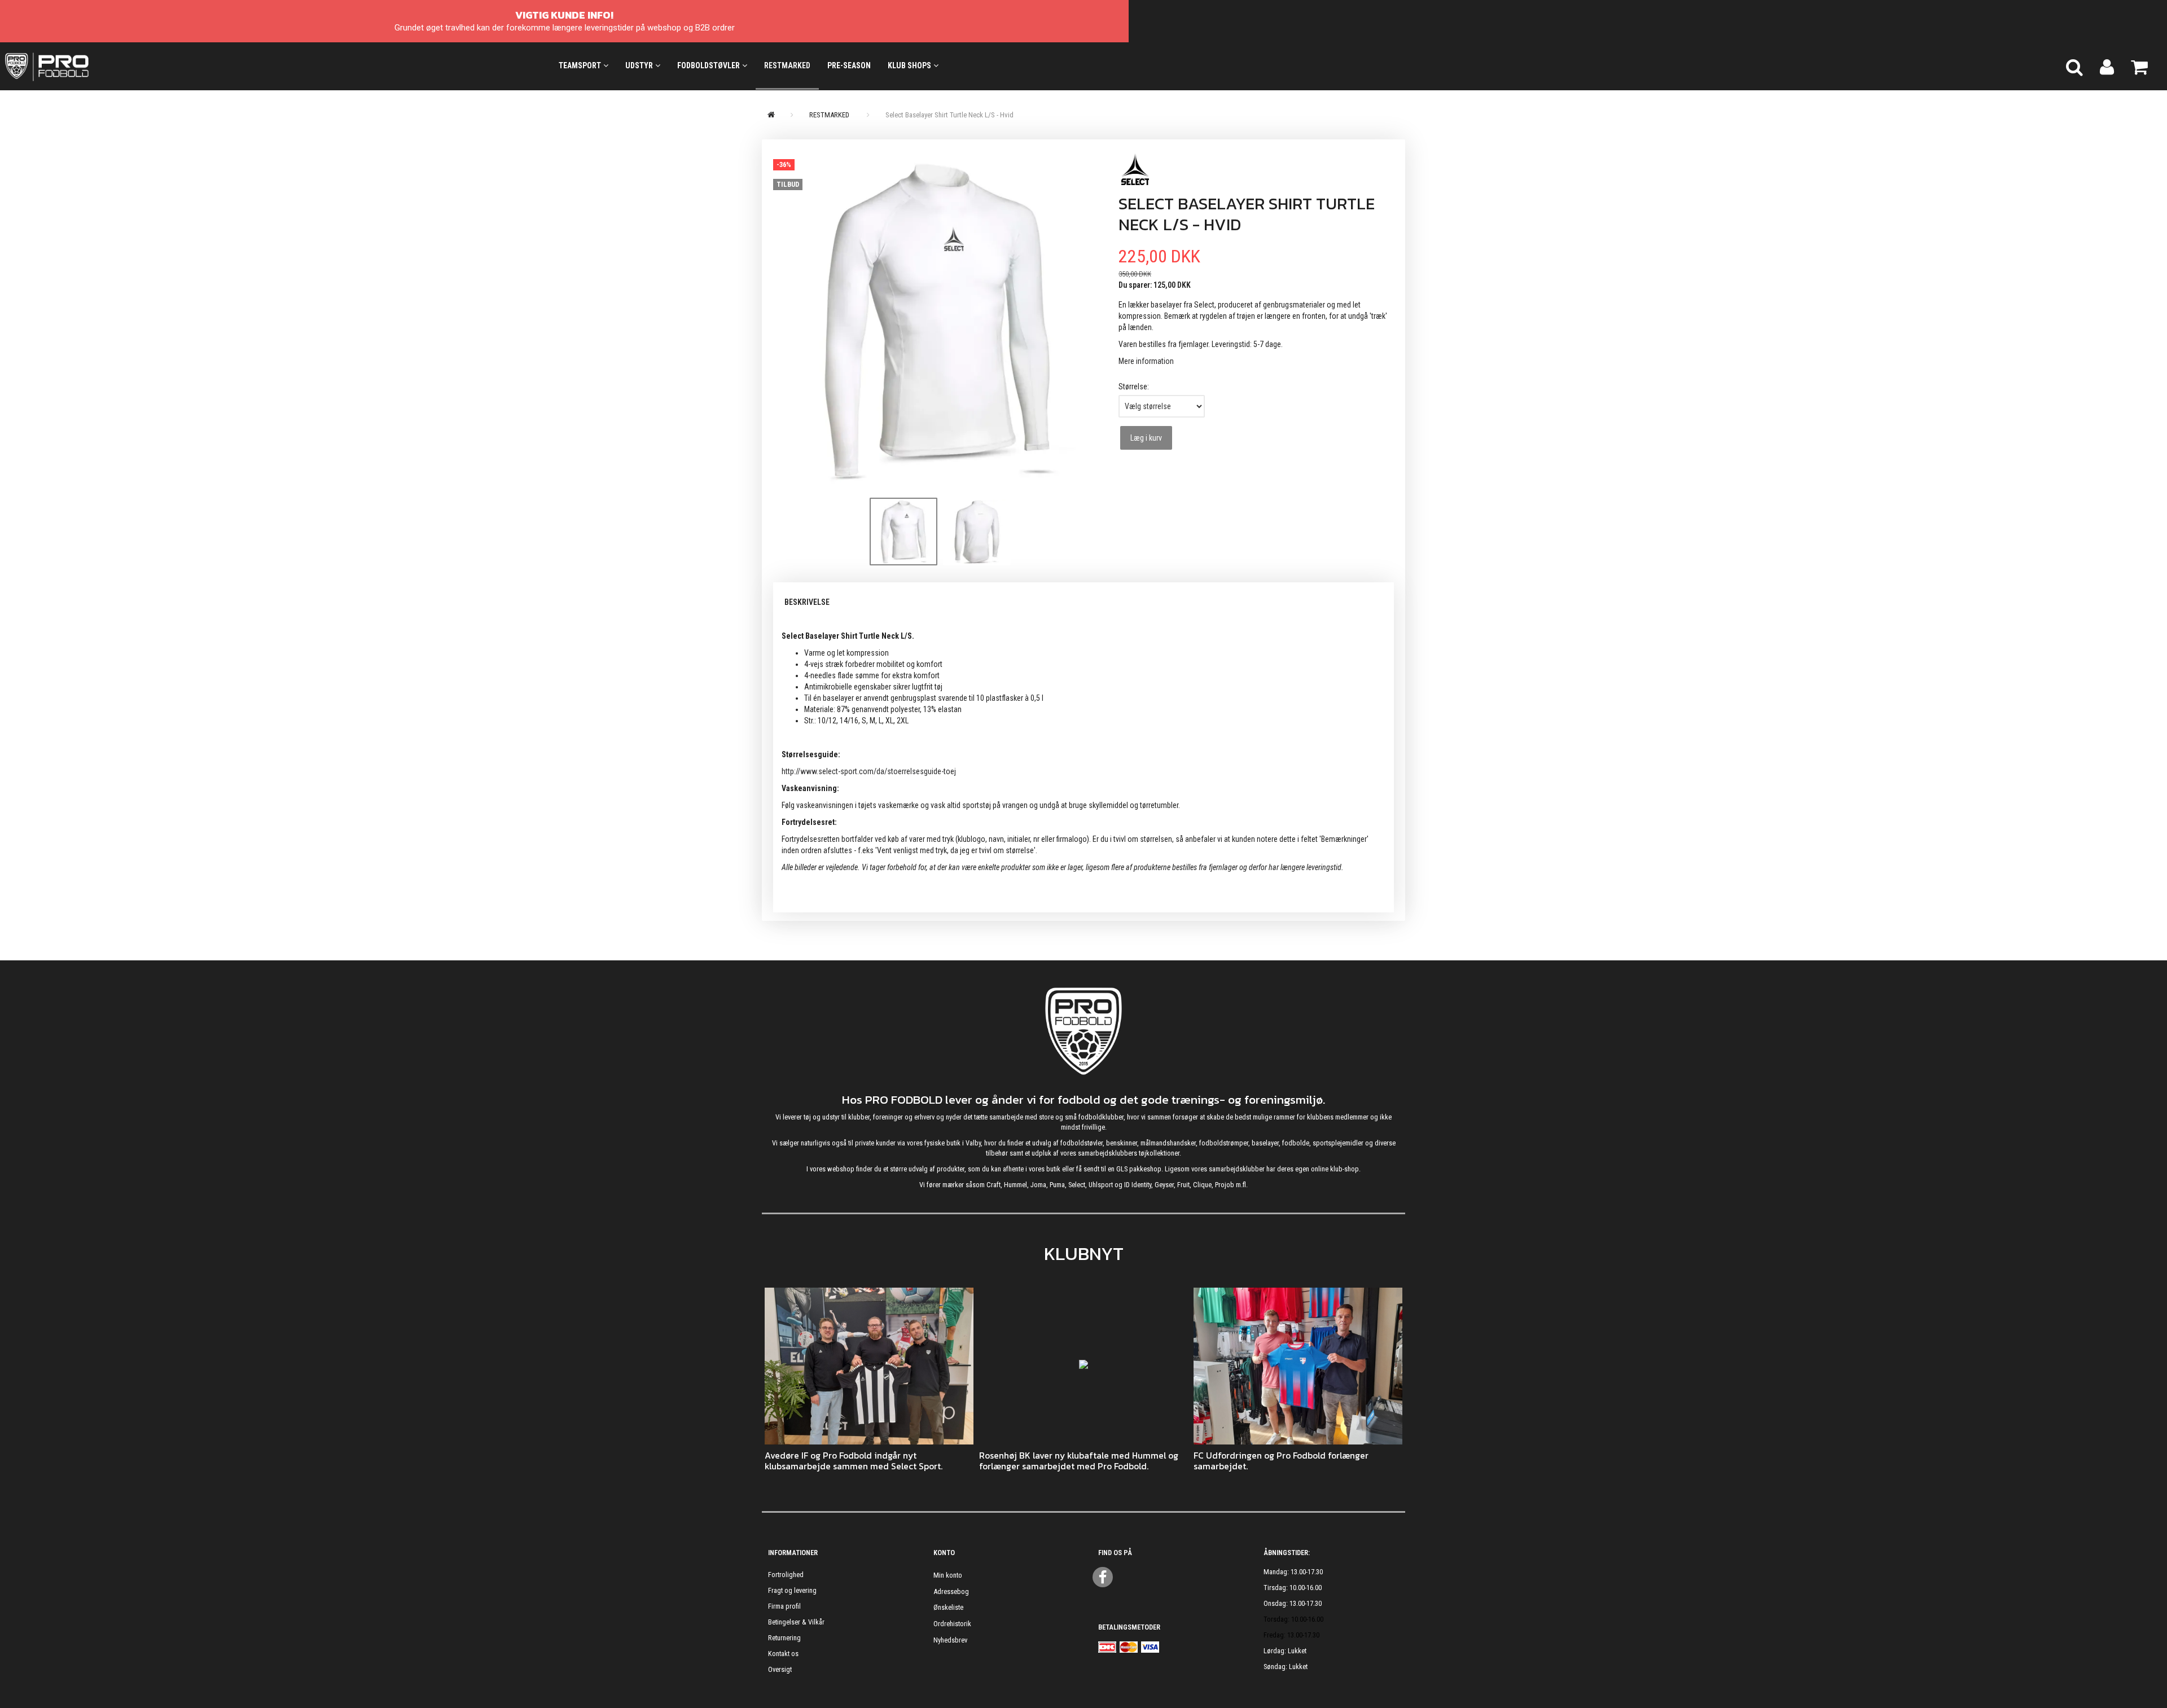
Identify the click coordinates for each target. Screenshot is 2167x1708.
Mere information (1146, 361)
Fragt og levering (792, 1590)
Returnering (784, 1638)
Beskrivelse (807, 602)
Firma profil (784, 1606)
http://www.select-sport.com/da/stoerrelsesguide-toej (869, 771)
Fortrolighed (786, 1575)
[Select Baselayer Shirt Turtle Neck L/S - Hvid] (937, 320)
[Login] (2107, 66)
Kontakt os (783, 1654)
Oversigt (780, 1669)
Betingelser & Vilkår (796, 1622)
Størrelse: (1134, 387)
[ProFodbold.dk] (98, 66)
